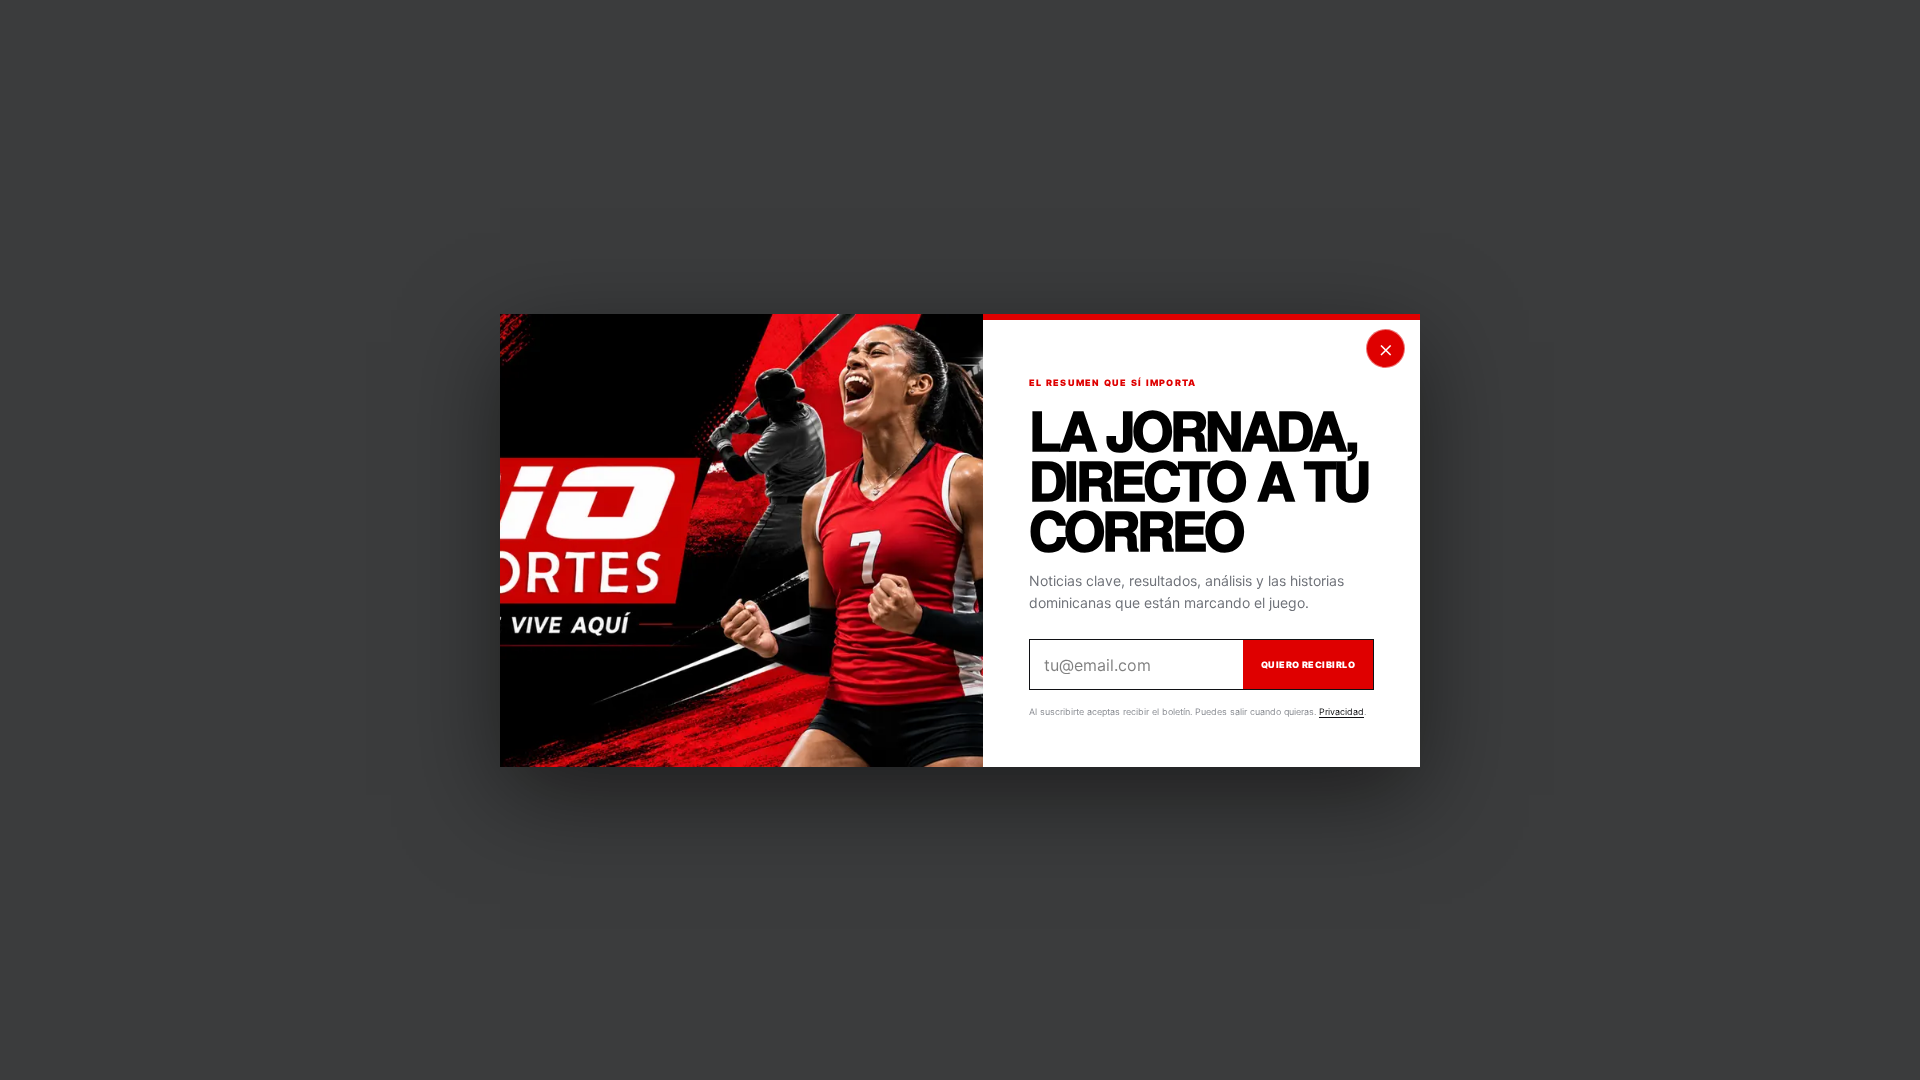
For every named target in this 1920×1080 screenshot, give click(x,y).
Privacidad (1341, 711)
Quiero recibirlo (1308, 664)
